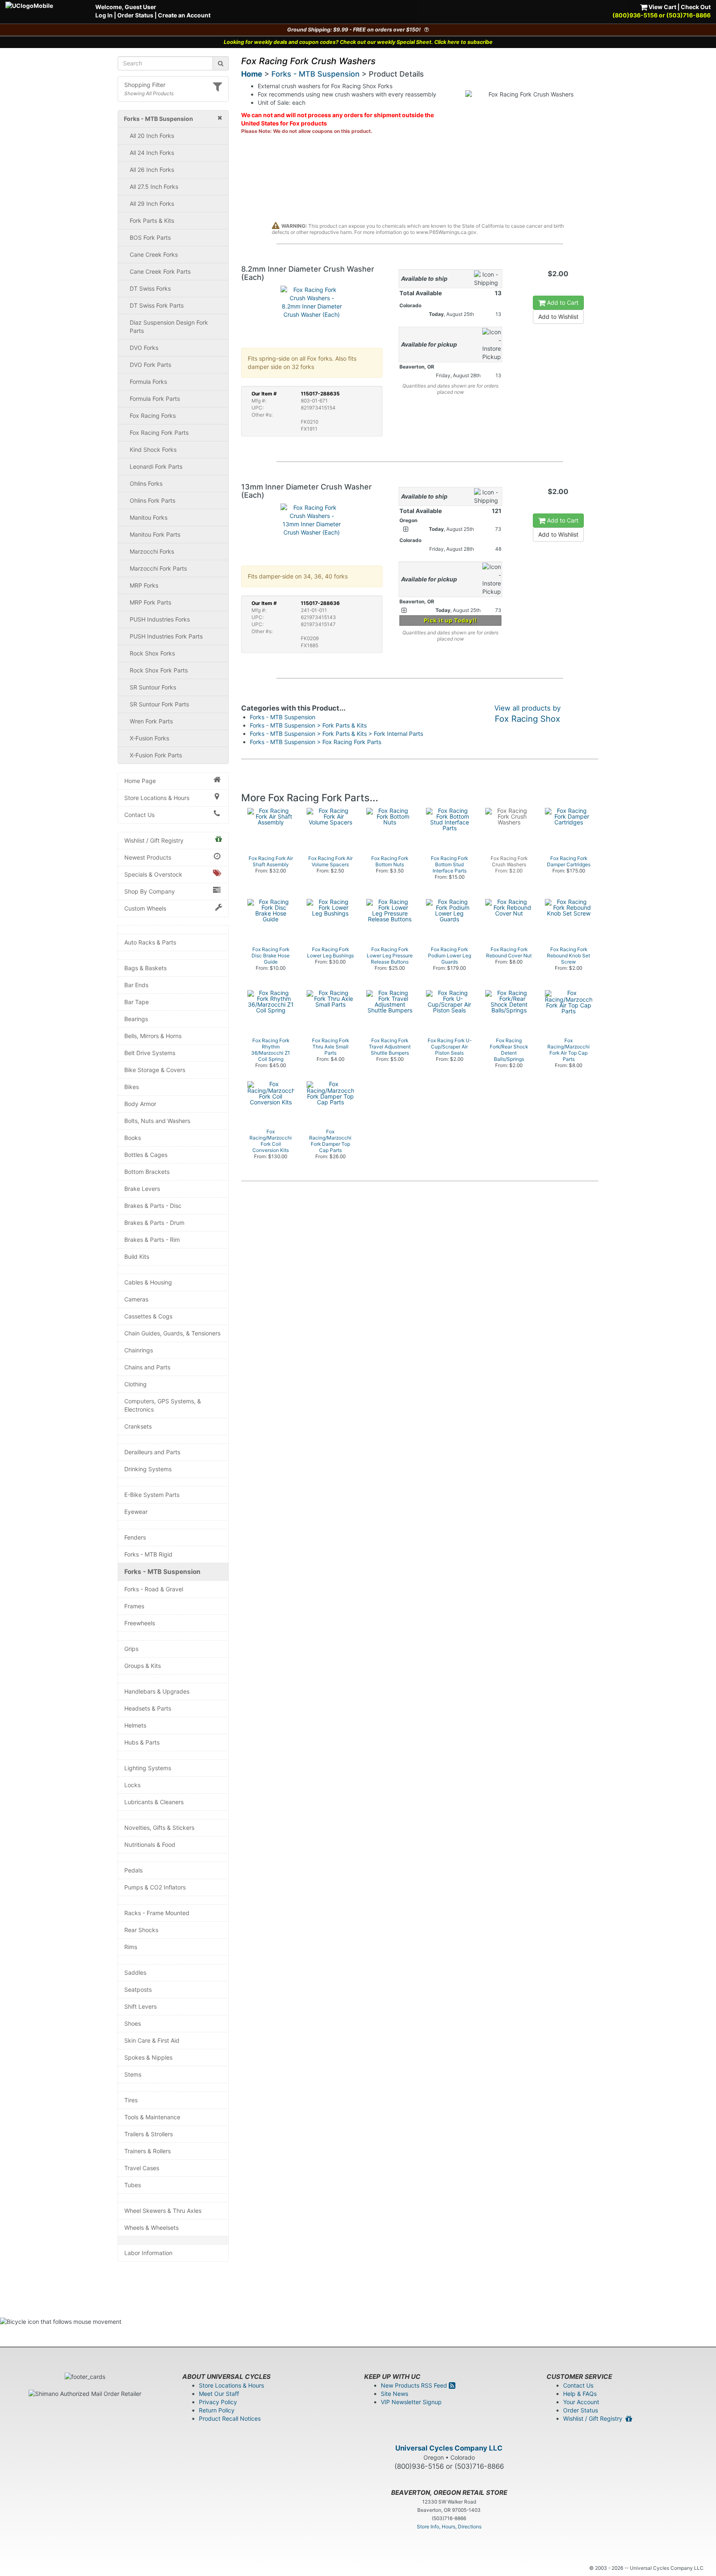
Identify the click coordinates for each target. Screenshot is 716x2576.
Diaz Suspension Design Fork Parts (169, 327)
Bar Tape (137, 1002)
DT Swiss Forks (150, 288)
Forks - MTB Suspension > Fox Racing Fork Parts (316, 742)
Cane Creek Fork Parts (160, 271)
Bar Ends (136, 985)
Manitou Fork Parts (155, 534)
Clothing (135, 1384)
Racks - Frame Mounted (157, 1913)
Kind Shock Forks (153, 449)
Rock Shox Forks (152, 653)
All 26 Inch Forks (152, 170)
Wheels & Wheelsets (151, 2228)
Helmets (135, 1725)
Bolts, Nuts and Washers (157, 1121)
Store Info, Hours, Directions (449, 2527)
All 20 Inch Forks (152, 136)
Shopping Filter (145, 85)
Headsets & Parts (148, 1708)
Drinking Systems (148, 1469)
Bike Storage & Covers (155, 1070)
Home (252, 74)
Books (133, 1138)
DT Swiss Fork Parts (157, 305)
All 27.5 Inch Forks (154, 187)
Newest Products (148, 857)
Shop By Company (150, 891)
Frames (134, 1606)
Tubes (133, 2185)
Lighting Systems (148, 1768)
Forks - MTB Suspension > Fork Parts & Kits (308, 725)
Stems (133, 2074)
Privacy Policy (218, 2402)
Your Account (581, 2402)
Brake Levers (142, 1189)
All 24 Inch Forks (152, 153)
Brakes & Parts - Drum (154, 1223)
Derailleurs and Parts (152, 1452)
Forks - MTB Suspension (162, 1572)
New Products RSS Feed (415, 2385)
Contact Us (139, 815)
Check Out (696, 7)
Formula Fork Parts (155, 399)
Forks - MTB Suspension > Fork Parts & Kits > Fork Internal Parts (336, 734)
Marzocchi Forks (152, 551)
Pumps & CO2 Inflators (155, 1887)
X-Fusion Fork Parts (156, 755)
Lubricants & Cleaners (154, 1802)
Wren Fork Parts (151, 721)
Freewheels (140, 1623)
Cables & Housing (148, 1282)
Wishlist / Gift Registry (154, 840)
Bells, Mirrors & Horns (153, 1036)
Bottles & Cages (146, 1155)
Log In (104, 15)
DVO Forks (144, 348)
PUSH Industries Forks (160, 619)
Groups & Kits (143, 1666)
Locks (132, 1785)
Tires (131, 2100)
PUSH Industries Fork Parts (166, 636)
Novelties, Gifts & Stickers (159, 1828)
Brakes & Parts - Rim (152, 1240)
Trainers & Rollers (148, 2151)
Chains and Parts (147, 1367)
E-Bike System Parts (152, 1495)
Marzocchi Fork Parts (158, 568)
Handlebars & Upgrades (157, 1691)
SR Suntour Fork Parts (159, 704)
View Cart (662, 7)
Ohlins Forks (146, 483)
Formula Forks (148, 382)
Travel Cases (142, 2168)
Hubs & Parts (142, 1742)
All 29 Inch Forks (152, 204)
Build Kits (137, 1257)
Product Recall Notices (230, 2418)
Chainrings (139, 1350)
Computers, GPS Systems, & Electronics (163, 1405)
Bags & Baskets (145, 968)
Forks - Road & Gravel (154, 1589)
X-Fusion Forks (149, 738)
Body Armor (140, 1104)
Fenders (135, 1537)
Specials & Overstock (153, 874)
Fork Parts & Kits (152, 220)
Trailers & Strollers (149, 2134)
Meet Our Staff (219, 2394)
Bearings (136, 1019)
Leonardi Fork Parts (156, 466)
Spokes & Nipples (148, 2057)
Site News (394, 2394)
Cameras (136, 1299)
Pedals (133, 1870)
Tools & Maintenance (152, 2117)
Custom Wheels (145, 908)
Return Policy (217, 2410)
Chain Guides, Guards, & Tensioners (172, 1333)
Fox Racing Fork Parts (159, 433)
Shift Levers (140, 2006)
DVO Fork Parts (150, 365)
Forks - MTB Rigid (148, 1554)
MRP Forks (144, 585)
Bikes (132, 1087)
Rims (131, 1947)
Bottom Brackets (147, 1172)
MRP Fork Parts (150, 602)
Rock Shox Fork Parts (159, 670)
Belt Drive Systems (150, 1053)
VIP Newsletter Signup (411, 2402)
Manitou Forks (149, 517)
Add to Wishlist (558, 317)
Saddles (135, 1972)
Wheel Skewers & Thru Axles (163, 2211)
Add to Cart (562, 302)
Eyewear (136, 1512)
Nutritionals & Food (150, 1845)
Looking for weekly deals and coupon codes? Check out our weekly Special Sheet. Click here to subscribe (358, 42)
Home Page (140, 781)
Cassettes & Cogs (148, 1316)
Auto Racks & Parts (150, 942)
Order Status (135, 15)
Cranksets (138, 1426)
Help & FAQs (580, 2394)
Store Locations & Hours (157, 798)
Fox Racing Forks (153, 416)
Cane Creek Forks (154, 254)
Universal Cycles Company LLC (449, 2448)
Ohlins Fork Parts (152, 500)
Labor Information (148, 2253)
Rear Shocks (141, 1930)
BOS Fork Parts (150, 237)
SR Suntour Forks (153, 687)
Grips (131, 1649)
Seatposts (138, 1989)
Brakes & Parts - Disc (153, 1206)
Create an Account (184, 15)
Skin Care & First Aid (152, 2040)
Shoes (133, 2023)
